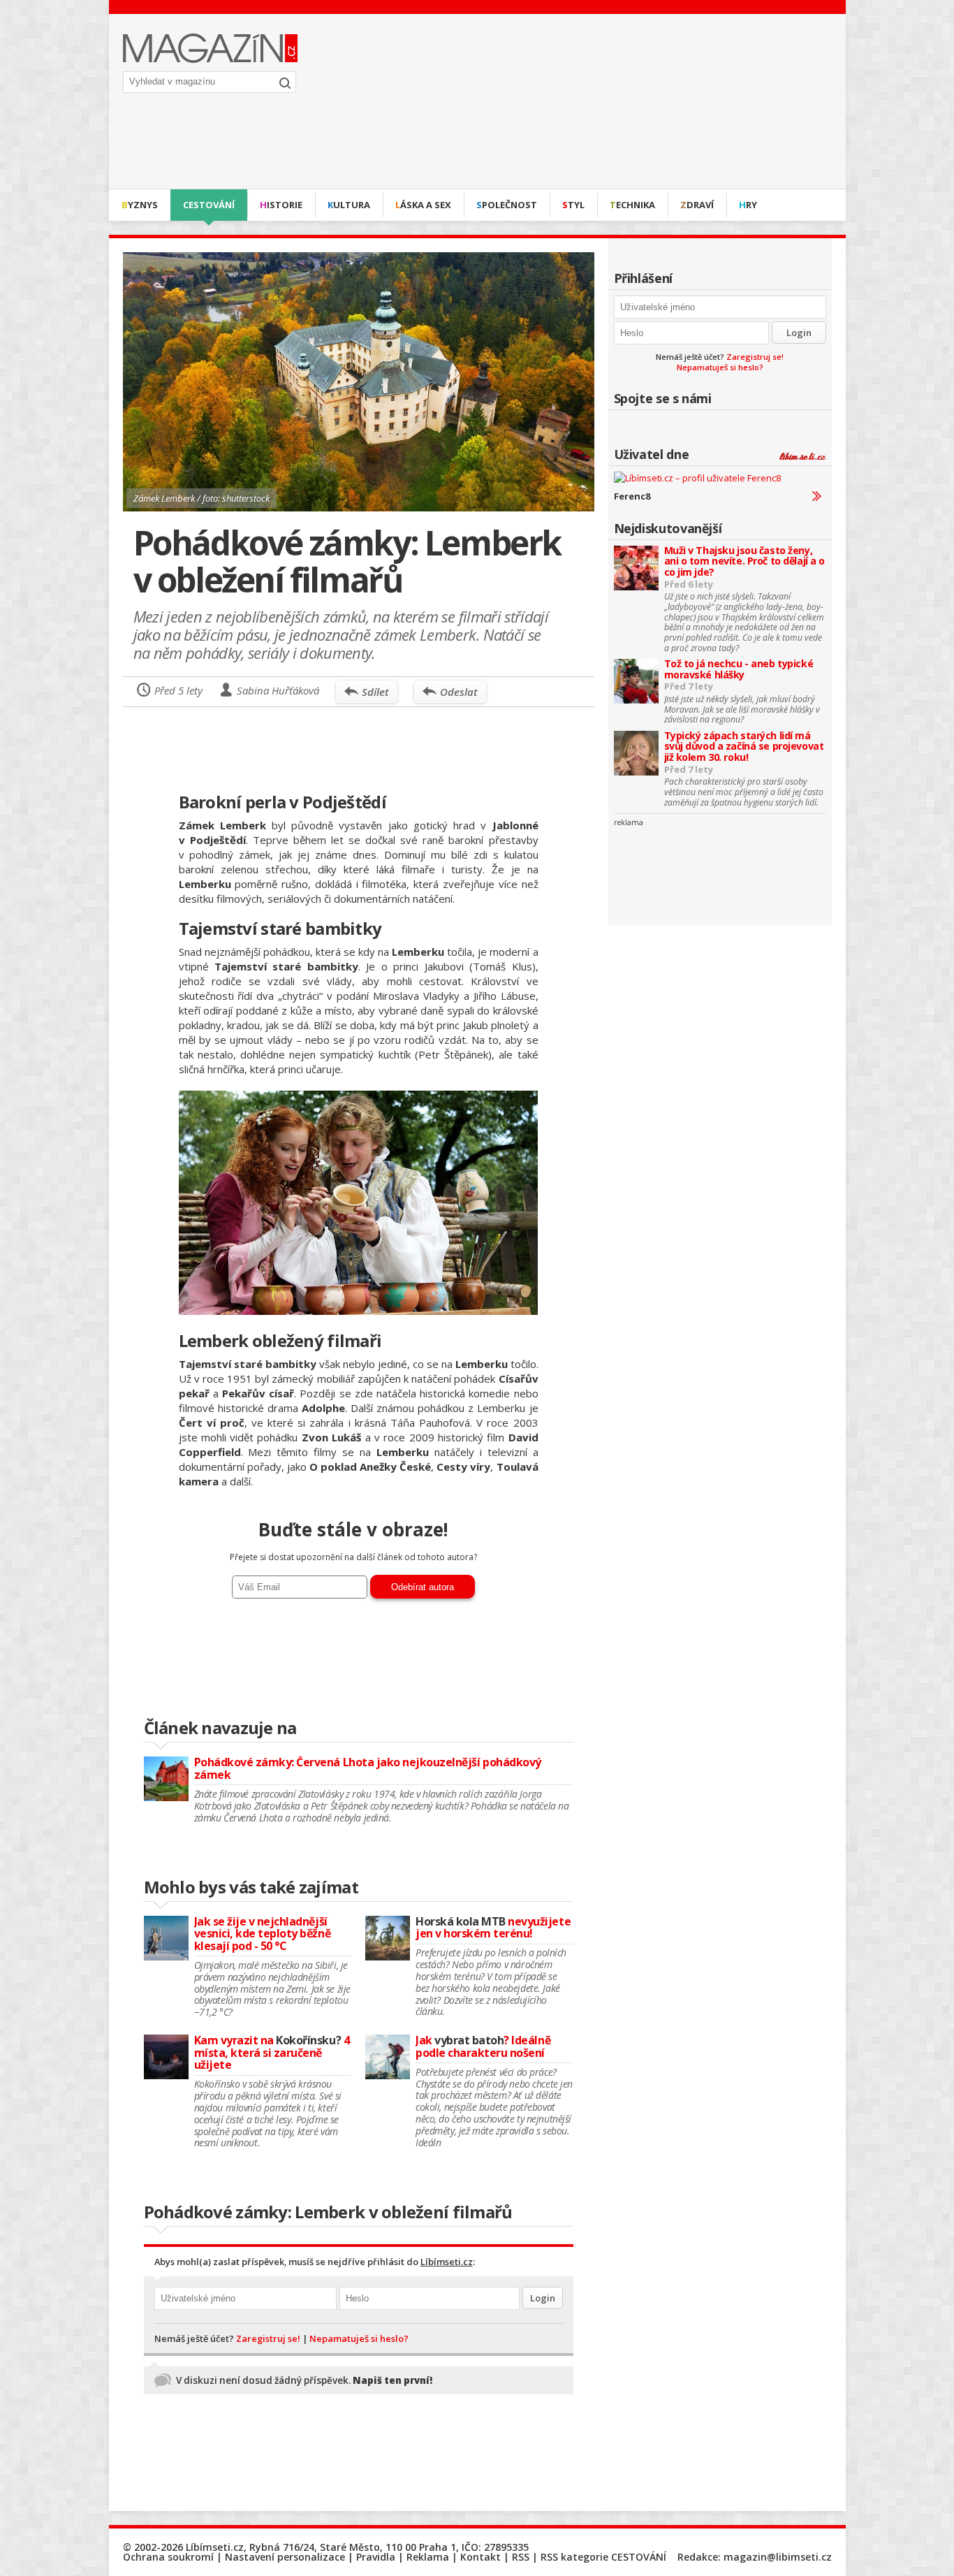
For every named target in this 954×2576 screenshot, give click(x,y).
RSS (521, 2557)
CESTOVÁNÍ (209, 205)
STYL (573, 205)
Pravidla (376, 2557)
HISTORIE (281, 205)
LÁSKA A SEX (423, 205)
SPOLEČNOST (507, 205)
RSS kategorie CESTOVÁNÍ (603, 2557)
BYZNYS (140, 205)
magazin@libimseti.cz (778, 2557)
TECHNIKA (632, 205)
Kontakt (480, 2557)
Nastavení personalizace (285, 2557)
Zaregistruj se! (755, 357)
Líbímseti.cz (447, 2262)
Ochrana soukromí (168, 2557)
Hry (748, 205)
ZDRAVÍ (697, 205)
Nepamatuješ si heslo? (720, 367)
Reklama (428, 2557)
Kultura (349, 205)
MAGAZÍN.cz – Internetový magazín (210, 48)
